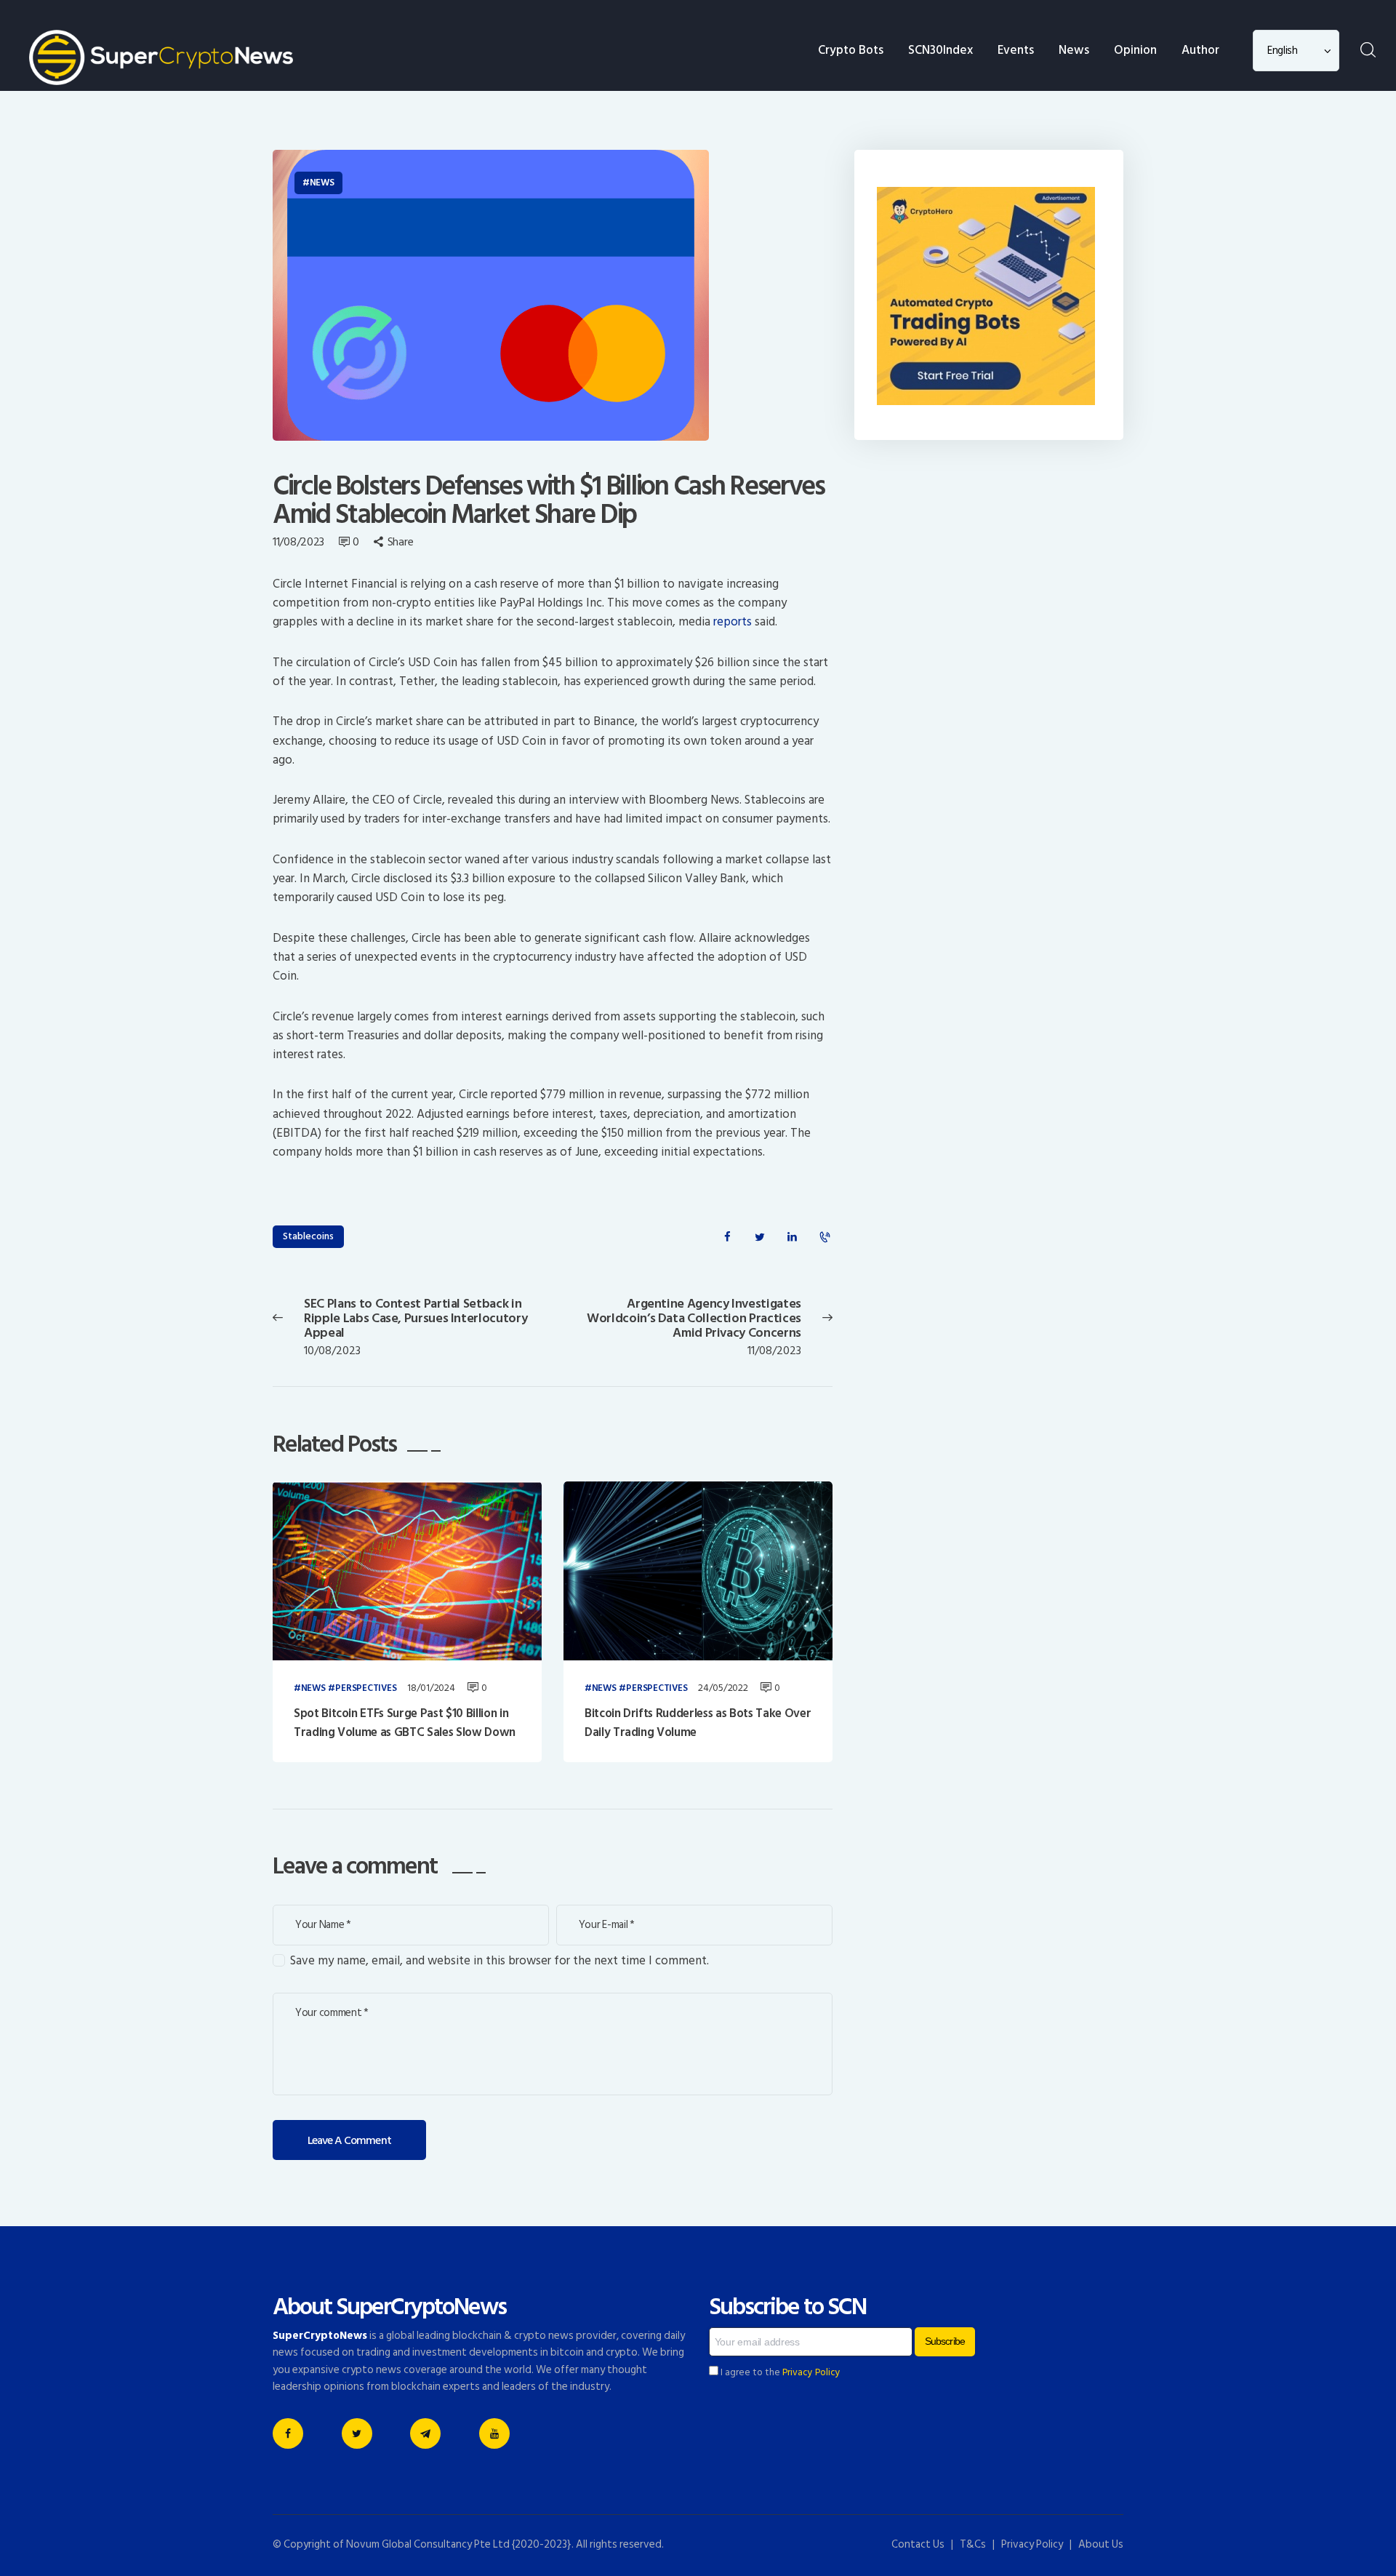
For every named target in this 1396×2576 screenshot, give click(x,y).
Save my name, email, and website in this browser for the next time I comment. (500, 1961)
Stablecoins (308, 1236)
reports (733, 622)
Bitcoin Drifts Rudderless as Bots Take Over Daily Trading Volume (698, 1723)
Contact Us (918, 2544)
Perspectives (366, 1689)
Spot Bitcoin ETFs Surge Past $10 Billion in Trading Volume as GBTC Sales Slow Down (405, 1723)
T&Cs (973, 2544)
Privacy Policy (811, 2372)
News (322, 183)
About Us (1101, 2544)
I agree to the (779, 2372)
